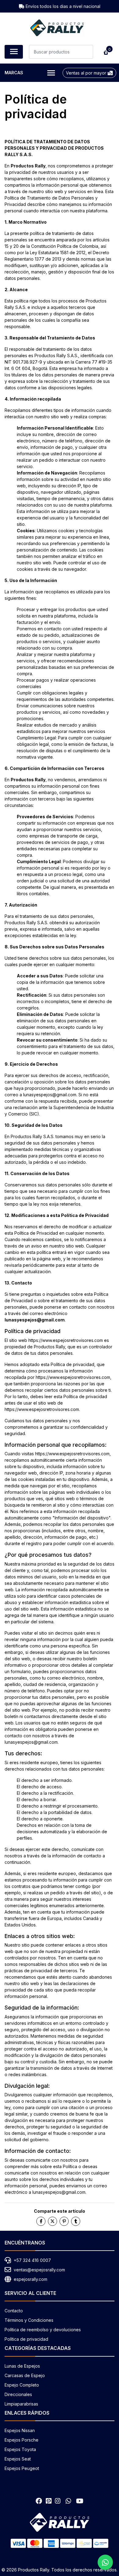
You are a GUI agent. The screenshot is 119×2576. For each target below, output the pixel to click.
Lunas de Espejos (22, 2366)
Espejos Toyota (20, 2449)
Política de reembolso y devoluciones (43, 2330)
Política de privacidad (26, 2339)
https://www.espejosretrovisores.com (66, 1340)
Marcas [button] (14, 73)
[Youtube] (80, 2501)
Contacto (14, 2311)
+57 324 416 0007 (32, 2260)
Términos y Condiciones (29, 2320)
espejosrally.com (31, 2279)
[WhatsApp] (68, 2501)
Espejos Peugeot (22, 2468)
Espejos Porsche (22, 2440)
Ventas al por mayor (87, 73)
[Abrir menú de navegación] (14, 52)
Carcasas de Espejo (25, 2375)
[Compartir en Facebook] (41, 2221)
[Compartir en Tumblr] (76, 2221)
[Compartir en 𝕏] (52, 2221)
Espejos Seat (18, 2459)
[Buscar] (86, 52)
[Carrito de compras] (105, 52)
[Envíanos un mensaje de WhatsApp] (105, 2562)
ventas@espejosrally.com (39, 2270)
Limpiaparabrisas (21, 2404)
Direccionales (18, 2394)
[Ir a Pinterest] (49, 2501)
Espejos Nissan (20, 2430)
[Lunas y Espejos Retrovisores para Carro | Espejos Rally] (57, 28)
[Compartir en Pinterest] (64, 2221)
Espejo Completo (22, 2385)
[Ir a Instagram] (58, 2501)
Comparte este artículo (60, 2211)
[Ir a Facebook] (39, 2501)
